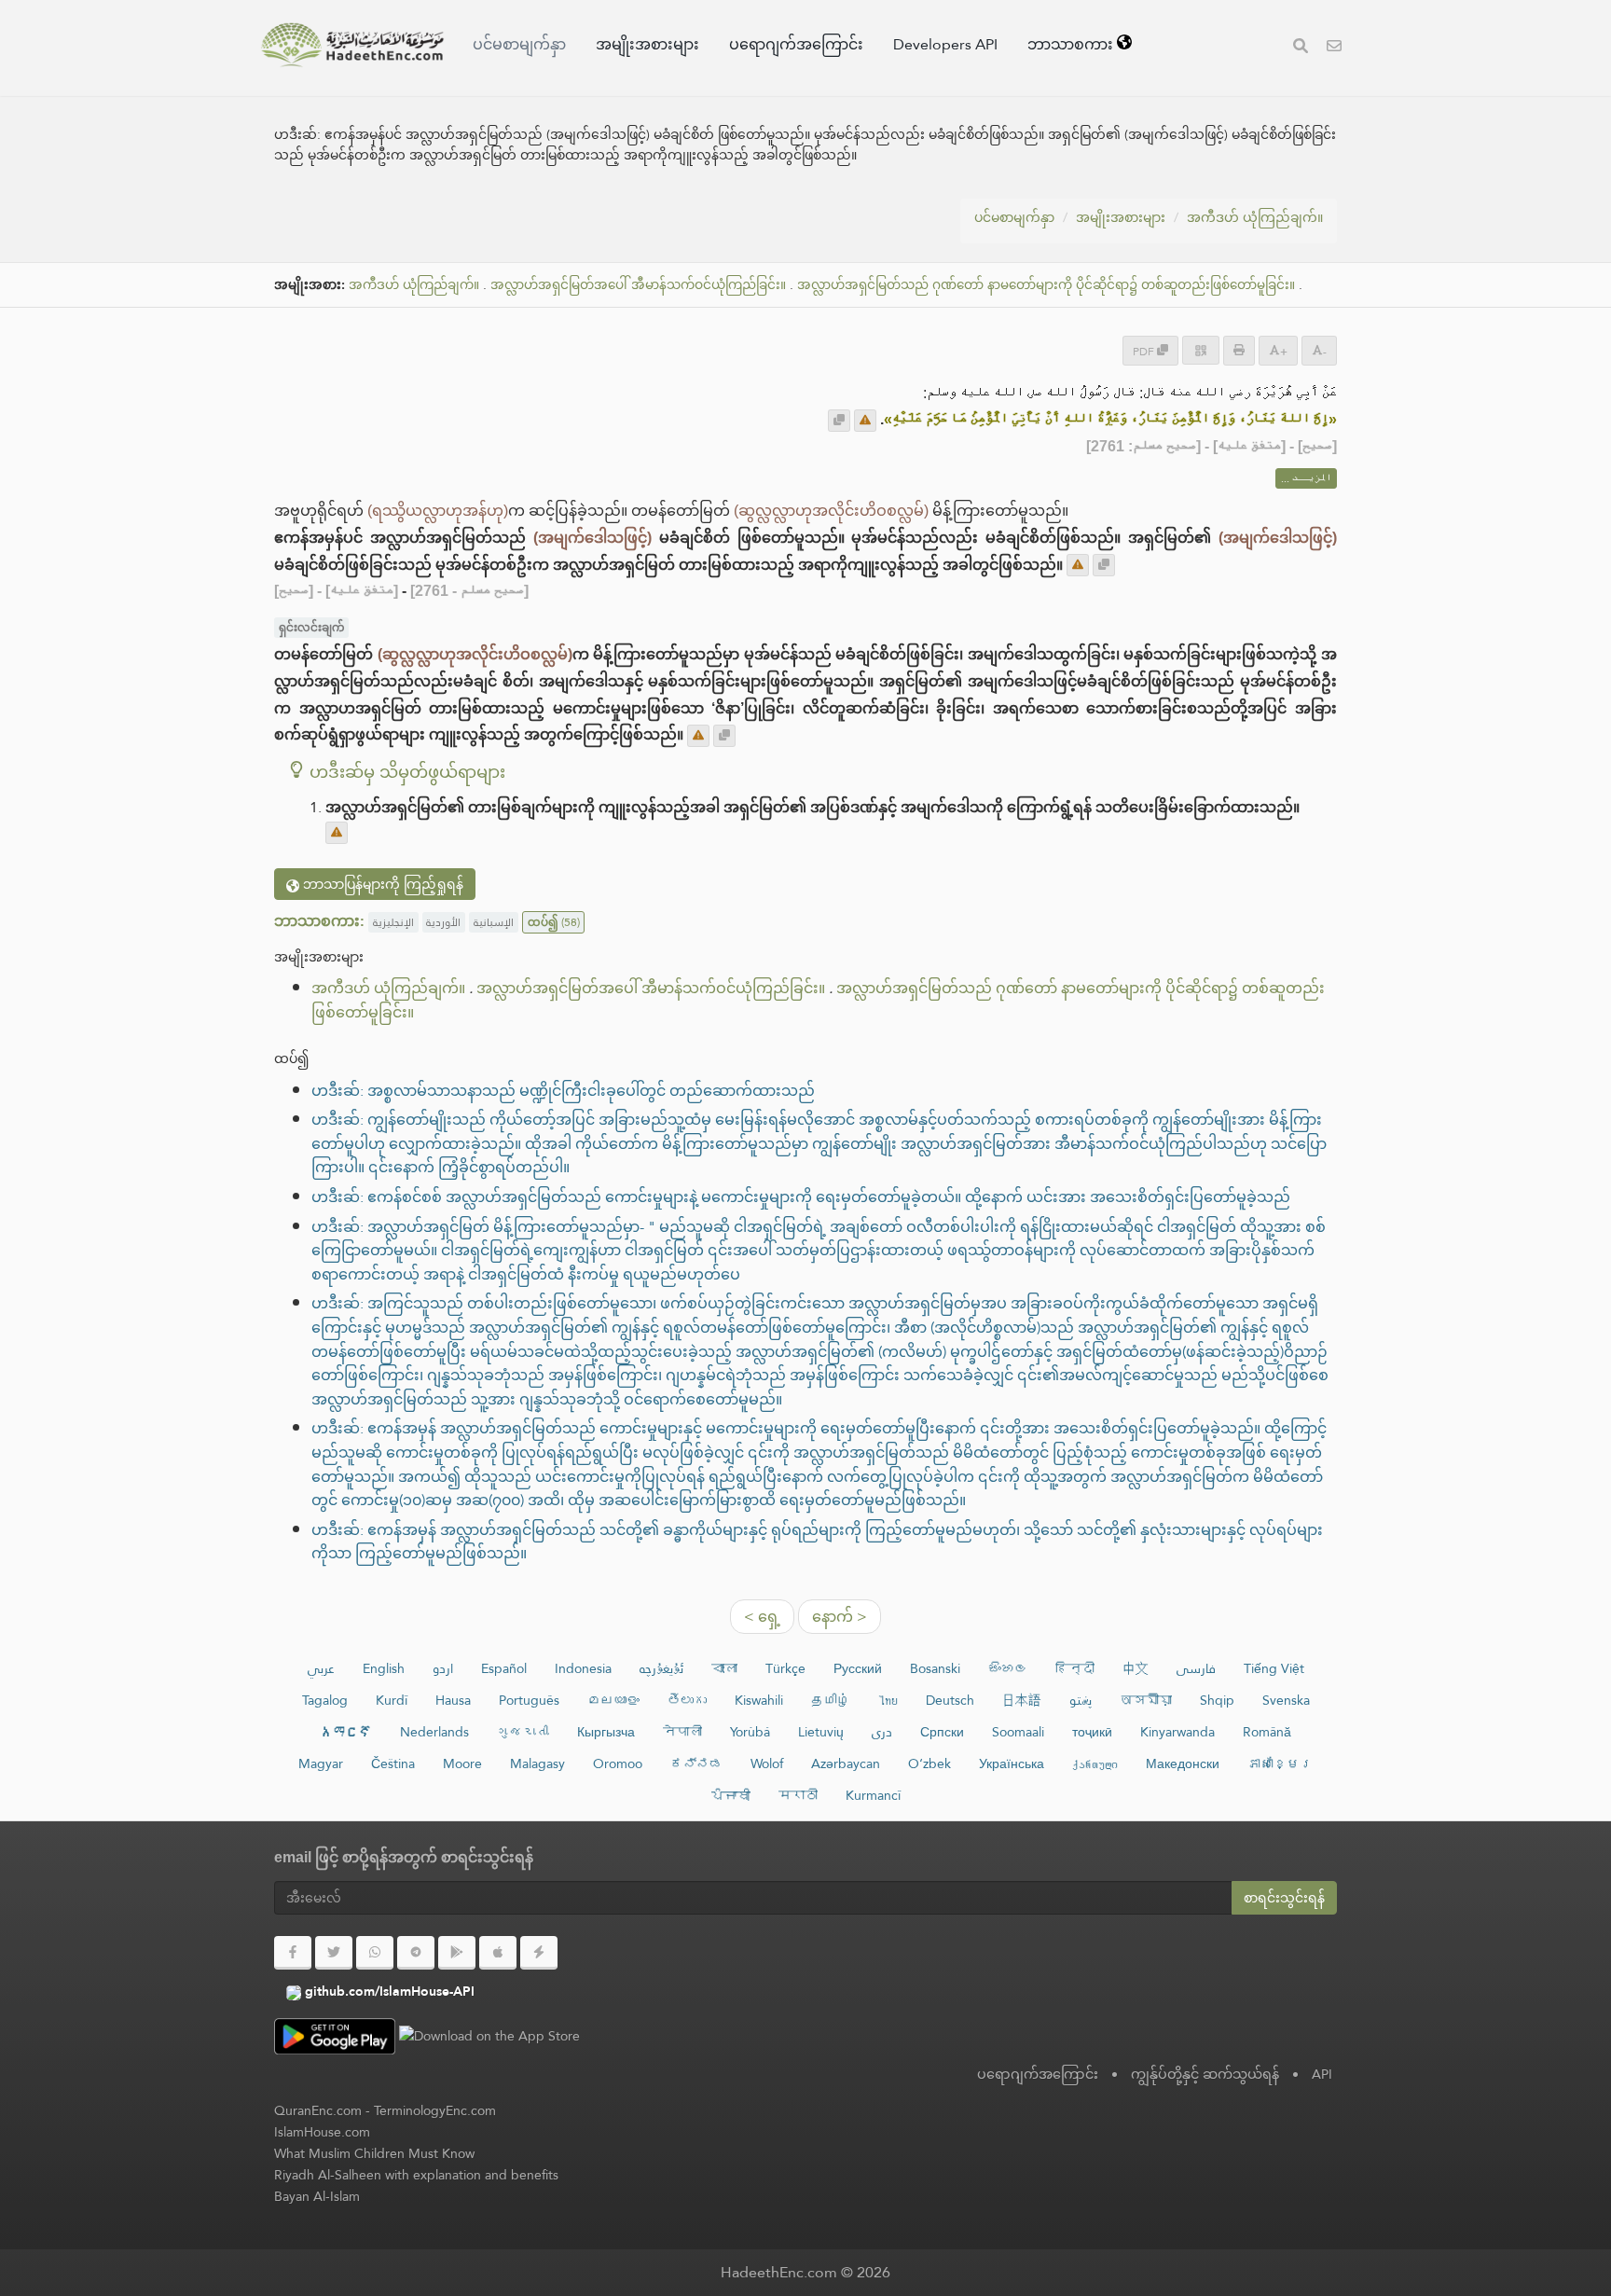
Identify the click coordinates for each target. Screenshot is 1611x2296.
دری (882, 1732)
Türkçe (785, 1668)
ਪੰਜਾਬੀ (731, 1795)
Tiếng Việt (1274, 1668)
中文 (1136, 1668)
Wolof (767, 1763)
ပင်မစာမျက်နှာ (519, 44)
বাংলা (724, 1668)
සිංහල (1008, 1668)
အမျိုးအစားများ (647, 44)
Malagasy (537, 1763)
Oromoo (618, 1763)
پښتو (1081, 1700)
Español (504, 1668)
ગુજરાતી (523, 1732)
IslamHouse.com (322, 2132)
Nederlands (434, 1732)
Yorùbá (750, 1732)
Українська (1012, 1763)
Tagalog (325, 1700)
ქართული (1095, 1763)
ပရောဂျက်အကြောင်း (796, 44)
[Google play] (457, 1953)
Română (1267, 1732)
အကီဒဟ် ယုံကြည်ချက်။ (1255, 217)
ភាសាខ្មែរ (1280, 1763)
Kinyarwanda (1177, 1732)
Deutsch (950, 1700)
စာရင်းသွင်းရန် (1284, 1898)
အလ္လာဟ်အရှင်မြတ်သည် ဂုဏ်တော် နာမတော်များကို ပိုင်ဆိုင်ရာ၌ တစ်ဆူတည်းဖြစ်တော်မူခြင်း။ (1046, 285)
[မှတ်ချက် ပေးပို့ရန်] (865, 421)
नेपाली (682, 1732)
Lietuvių (821, 1732)
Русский (858, 1668)
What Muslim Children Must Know (374, 2153)
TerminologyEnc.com (435, 2110)
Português (529, 1700)
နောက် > (840, 1617)
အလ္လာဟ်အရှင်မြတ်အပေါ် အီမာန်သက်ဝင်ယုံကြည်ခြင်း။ (638, 285)
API (1322, 2074)
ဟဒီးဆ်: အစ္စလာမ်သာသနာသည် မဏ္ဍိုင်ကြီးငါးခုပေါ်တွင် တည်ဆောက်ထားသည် (563, 1091)
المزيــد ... (1306, 478)
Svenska (1286, 1700)
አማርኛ (346, 1732)
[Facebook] (293, 1953)
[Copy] (839, 421)
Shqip (1217, 1700)
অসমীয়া (1146, 1700)
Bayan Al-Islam (317, 2196)
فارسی (1196, 1668)
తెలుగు (687, 1700)
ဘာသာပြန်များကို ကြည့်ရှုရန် (381, 884)
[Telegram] (416, 1953)
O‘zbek (929, 1763)
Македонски (1183, 1763)
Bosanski (935, 1668)
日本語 (1022, 1700)
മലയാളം (613, 1700)
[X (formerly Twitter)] (334, 1953)
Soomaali (1018, 1732)
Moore (462, 1763)
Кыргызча (606, 1732)
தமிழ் (831, 1700)
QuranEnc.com (318, 2110)
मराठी (798, 1795)
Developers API (945, 44)
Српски (942, 1732)
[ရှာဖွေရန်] (1301, 48)
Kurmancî (873, 1795)
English (384, 1668)
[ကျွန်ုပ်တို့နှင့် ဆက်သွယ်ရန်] (1334, 48)
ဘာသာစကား (1072, 44)
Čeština (393, 1763)
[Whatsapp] (375, 1953)
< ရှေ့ (762, 1617)
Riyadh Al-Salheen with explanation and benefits (416, 2175)
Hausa (453, 1700)
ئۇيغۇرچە (661, 1668)
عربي (321, 1668)
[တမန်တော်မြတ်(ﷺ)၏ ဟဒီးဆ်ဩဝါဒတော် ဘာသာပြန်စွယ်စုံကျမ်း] (352, 45)
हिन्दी (1075, 1668)
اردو (443, 1668)
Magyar (321, 1763)
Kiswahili (759, 1700)
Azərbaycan (846, 1763)
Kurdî (392, 1700)
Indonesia (583, 1668)
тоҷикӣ (1092, 1732)
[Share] (1201, 350)
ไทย (888, 1700)
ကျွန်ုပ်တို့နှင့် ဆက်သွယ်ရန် (1205, 2074)
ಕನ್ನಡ (696, 1763)
